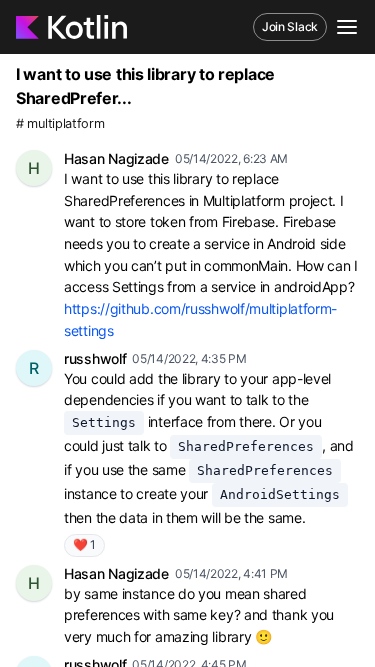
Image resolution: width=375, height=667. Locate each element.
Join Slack (290, 26)
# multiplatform (60, 123)
